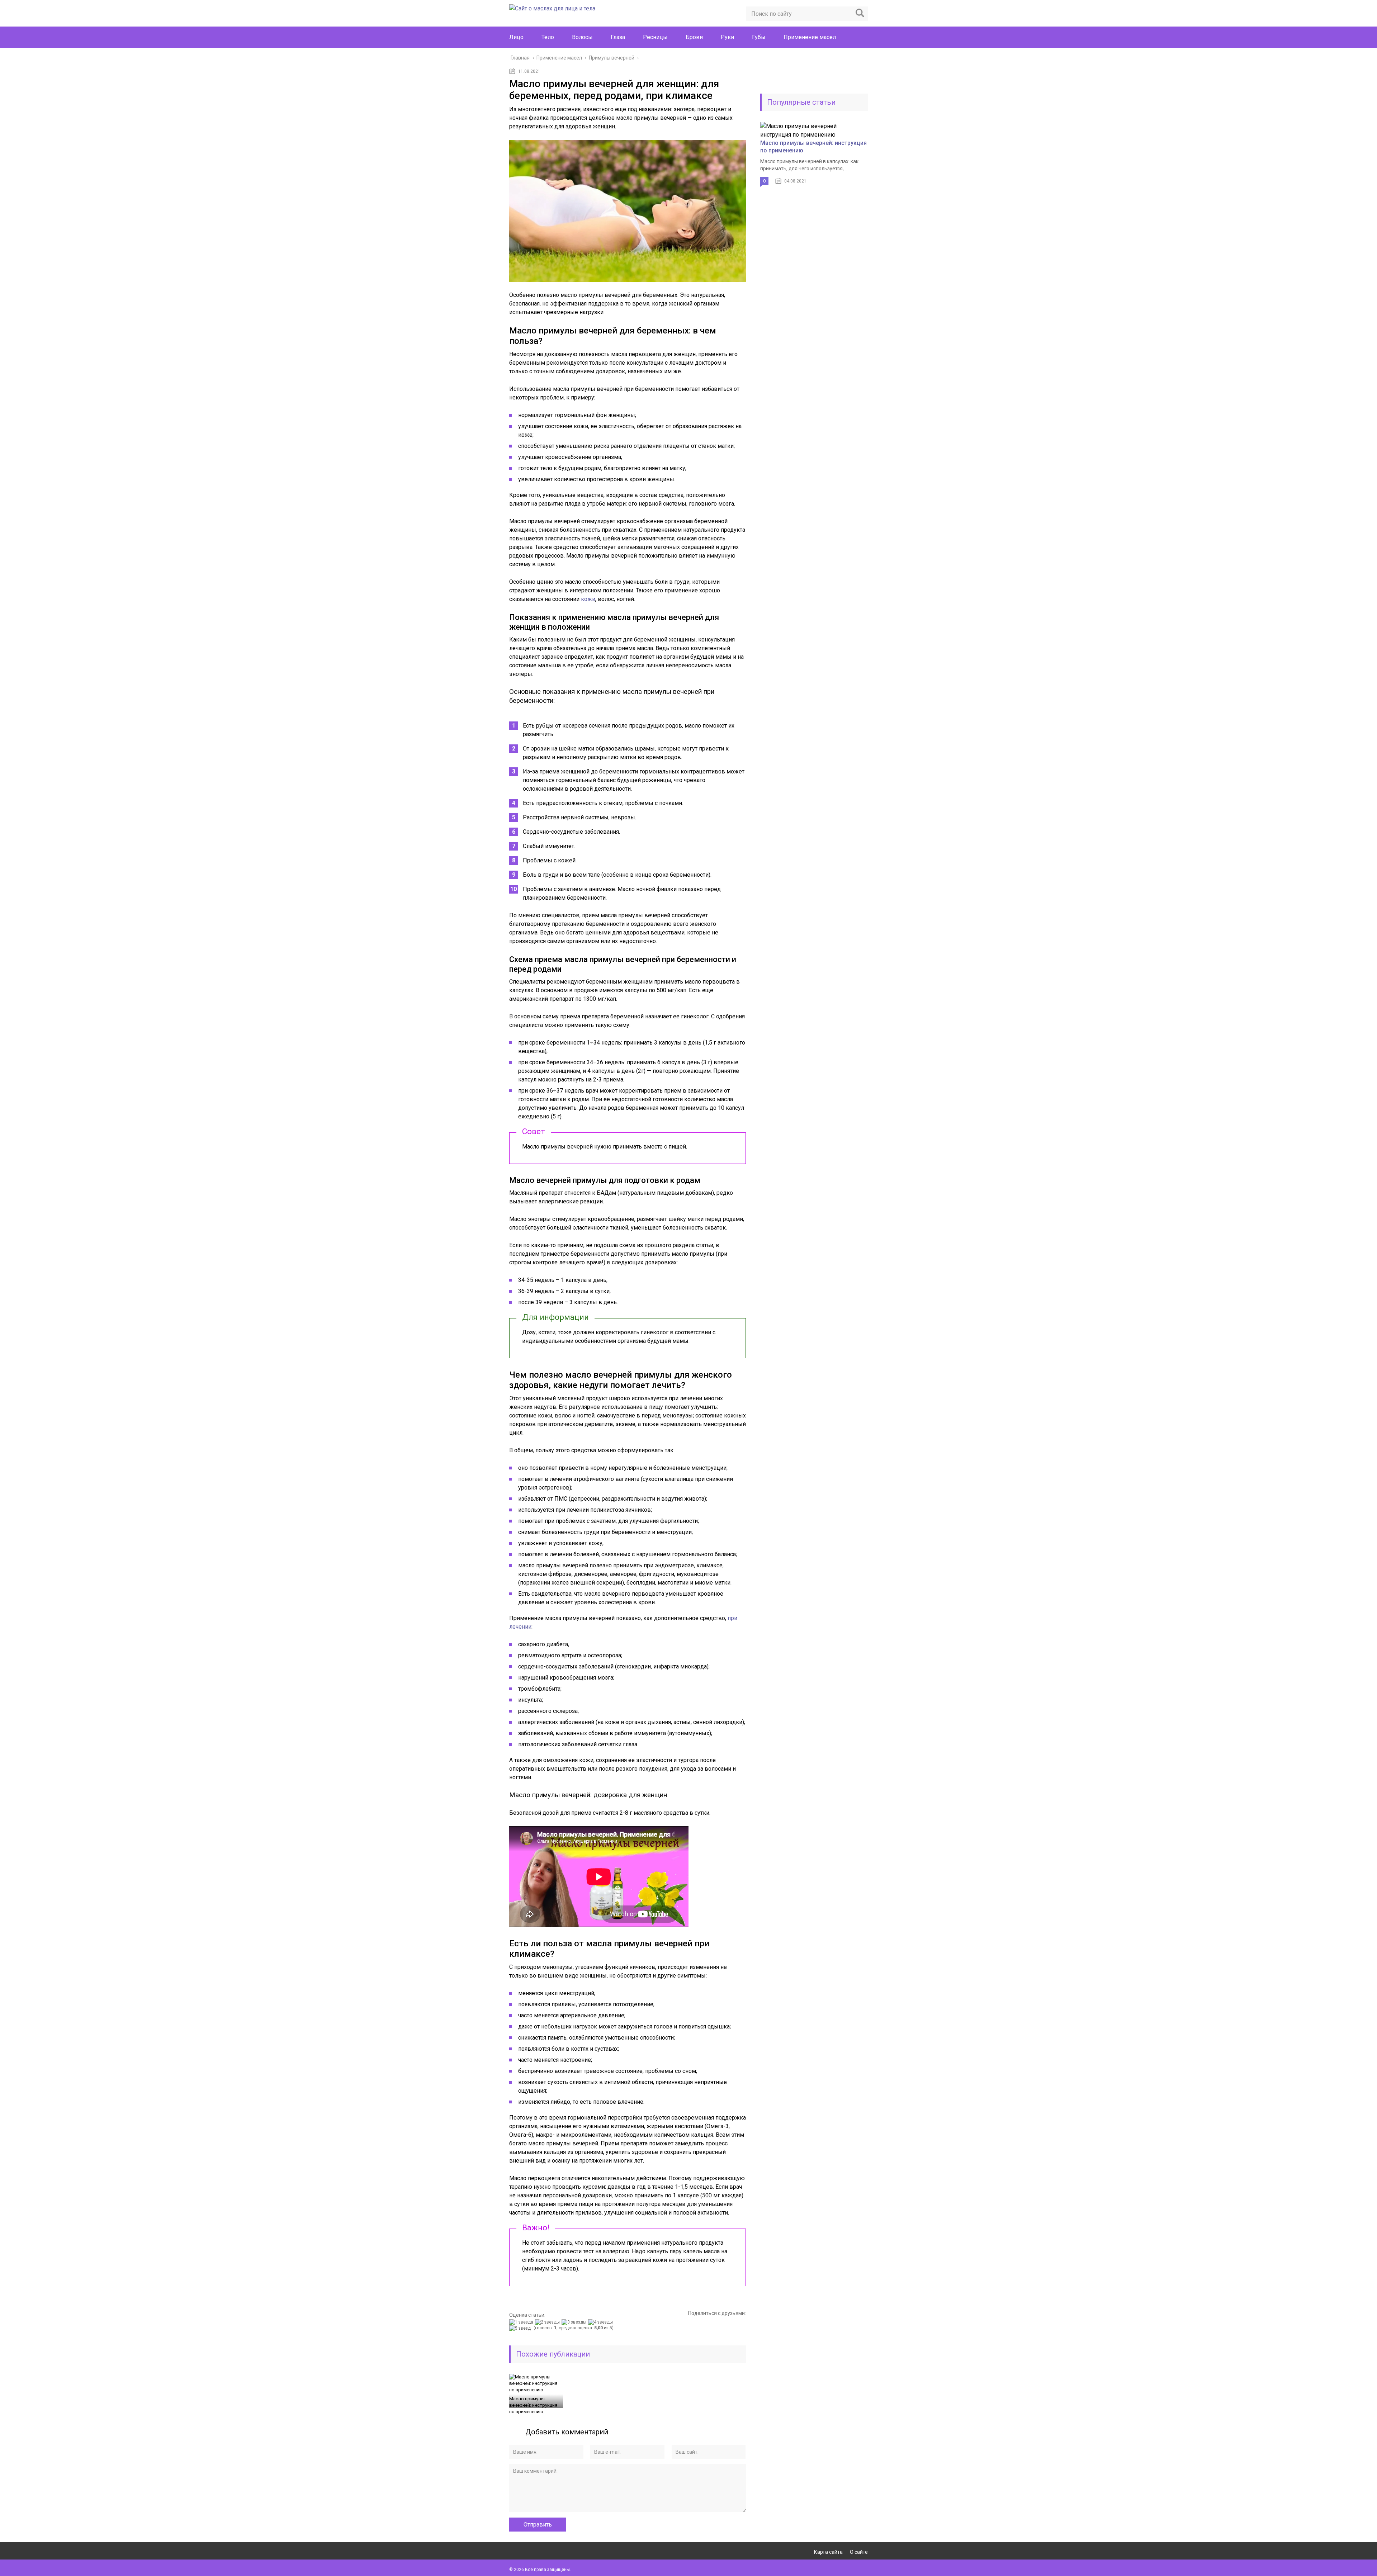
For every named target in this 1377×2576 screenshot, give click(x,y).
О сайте (859, 2552)
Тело (548, 37)
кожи (588, 599)
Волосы (582, 37)
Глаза (618, 37)
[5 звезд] (521, 2328)
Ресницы (655, 37)
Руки (727, 37)
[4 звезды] (601, 2322)
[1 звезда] (522, 2322)
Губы (759, 37)
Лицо (516, 37)
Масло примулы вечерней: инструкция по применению (533, 2405)
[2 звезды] (548, 2322)
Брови (694, 37)
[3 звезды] (575, 2322)
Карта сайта (828, 2552)
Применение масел (810, 37)
